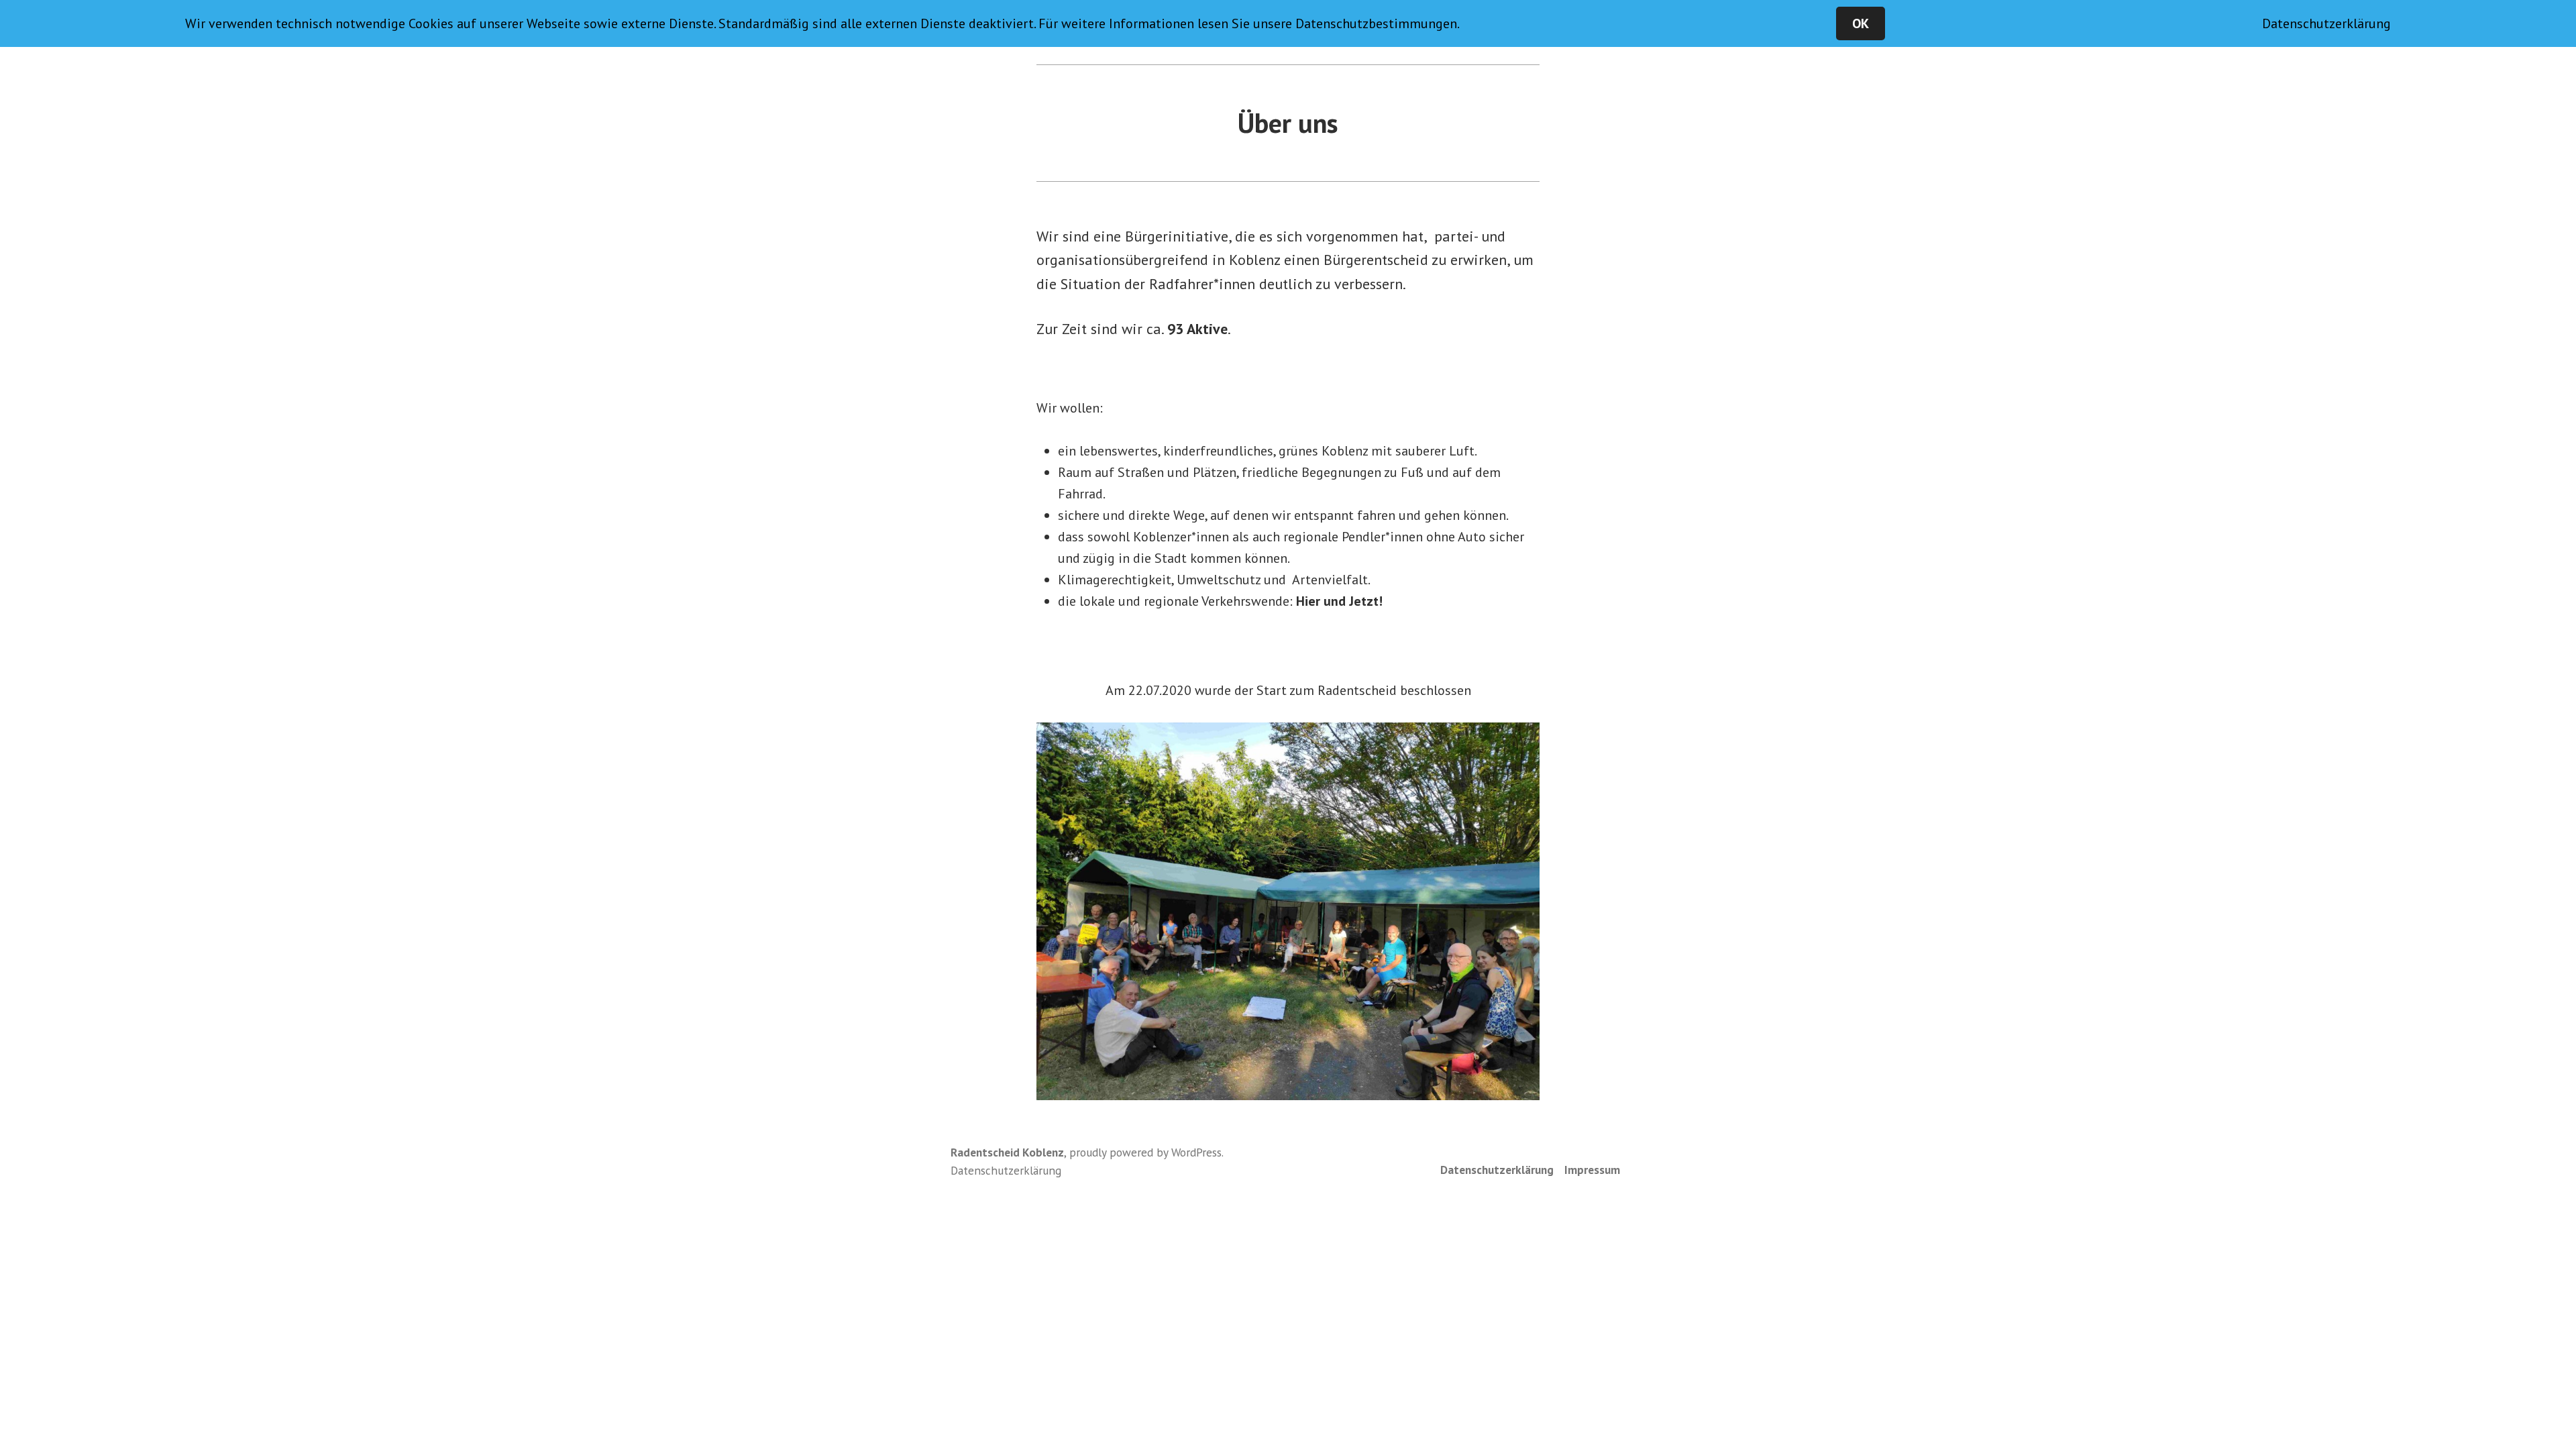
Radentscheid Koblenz (1007, 1152)
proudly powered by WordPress (1145, 1152)
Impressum (1592, 1170)
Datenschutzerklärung (1497, 1170)
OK (1861, 23)
